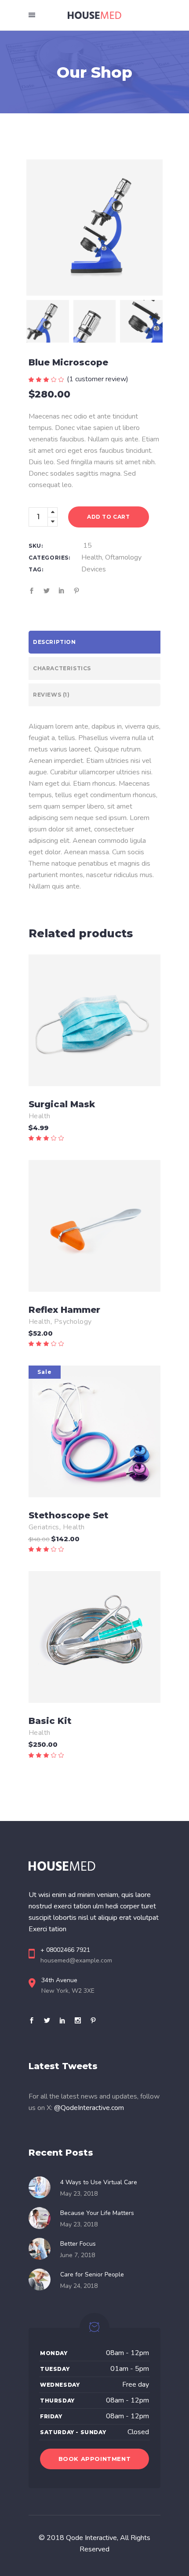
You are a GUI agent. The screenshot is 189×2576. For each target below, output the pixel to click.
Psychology (73, 1322)
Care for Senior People (92, 2274)
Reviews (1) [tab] (51, 695)
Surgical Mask (62, 1104)
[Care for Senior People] (42, 2280)
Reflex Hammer (64, 1310)
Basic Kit (50, 1721)
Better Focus (78, 2244)
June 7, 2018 (78, 2255)
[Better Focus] (42, 2249)
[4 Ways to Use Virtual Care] (42, 2187)
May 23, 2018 (79, 2194)
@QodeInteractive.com (89, 2108)
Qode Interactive (91, 2538)
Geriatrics (44, 1527)
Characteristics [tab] (62, 668)
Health (92, 557)
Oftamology (123, 557)
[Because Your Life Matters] (42, 2218)
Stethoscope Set (69, 1515)
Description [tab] (55, 642)
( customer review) (98, 379)
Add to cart (109, 517)
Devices (94, 569)
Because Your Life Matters (97, 2213)
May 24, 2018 (79, 2286)
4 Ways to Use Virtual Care (99, 2182)
